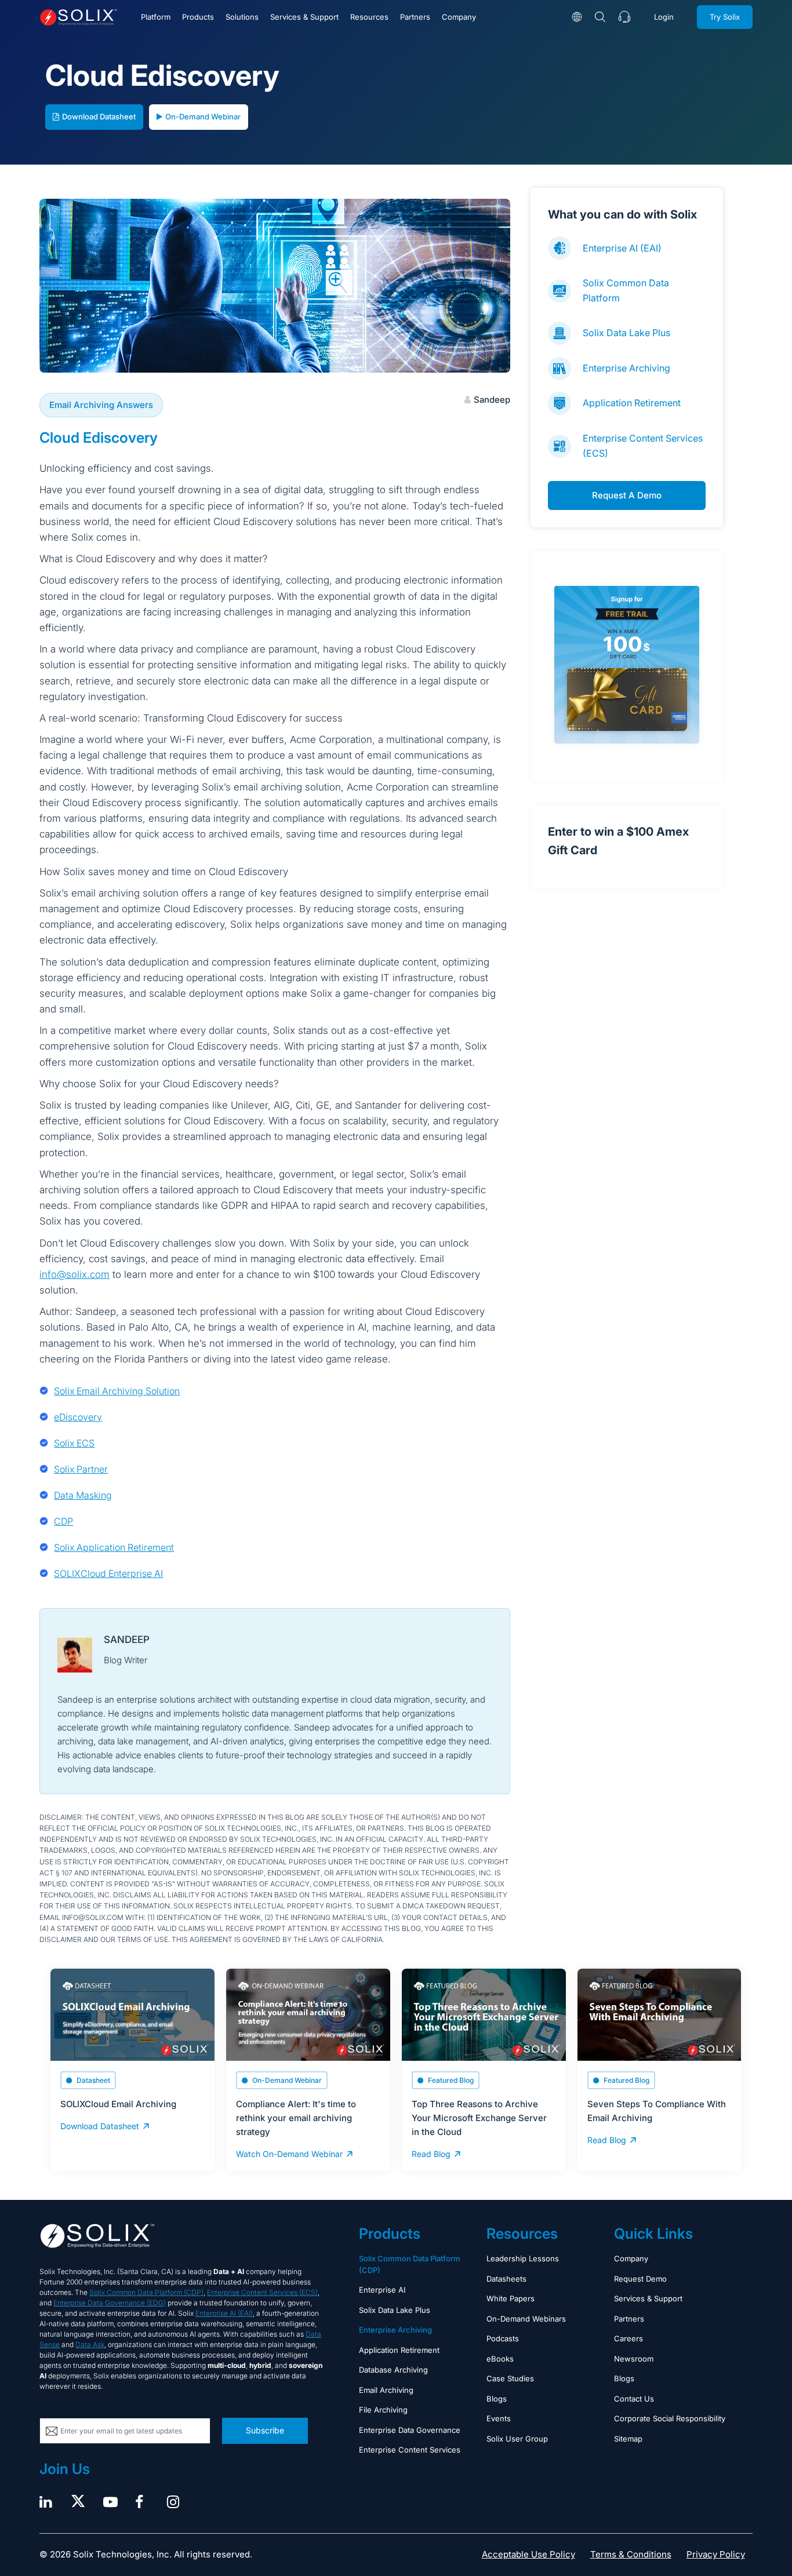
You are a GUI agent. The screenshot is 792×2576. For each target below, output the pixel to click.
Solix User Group (517, 2439)
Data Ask (90, 2344)
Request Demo (640, 2279)
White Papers (511, 2298)
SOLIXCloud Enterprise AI (108, 1573)
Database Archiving (393, 2370)
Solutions (242, 17)
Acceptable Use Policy (528, 2554)
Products (198, 17)
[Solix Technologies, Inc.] (79, 17)
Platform (156, 17)
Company (459, 17)
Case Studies (510, 2378)
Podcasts (503, 2338)
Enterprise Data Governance (410, 2430)
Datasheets (506, 2279)
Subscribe (265, 2430)
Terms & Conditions (631, 2554)
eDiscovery (78, 1417)
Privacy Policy (716, 2554)
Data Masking (83, 1495)
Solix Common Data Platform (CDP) (146, 2292)
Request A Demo (627, 495)
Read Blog (431, 2154)
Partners (415, 17)
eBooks (500, 2359)
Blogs (497, 2399)
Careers (628, 2338)
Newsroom (634, 2359)
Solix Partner (81, 1469)
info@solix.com (75, 1274)
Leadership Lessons (523, 2258)
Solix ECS (74, 1443)
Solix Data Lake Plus (626, 333)
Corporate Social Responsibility (670, 2418)
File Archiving (383, 2410)
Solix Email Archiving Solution (117, 1391)
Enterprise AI (382, 2290)
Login (664, 17)
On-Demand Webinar (203, 116)
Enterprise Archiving (626, 368)
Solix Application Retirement (114, 1547)
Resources (369, 17)
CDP (63, 1521)
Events (499, 2418)
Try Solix (725, 17)
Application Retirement (632, 403)
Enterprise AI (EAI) (622, 248)
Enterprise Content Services (410, 2450)
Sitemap (628, 2439)
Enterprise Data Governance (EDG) (110, 2303)
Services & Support (304, 17)
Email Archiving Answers (101, 405)
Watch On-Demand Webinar (289, 2154)
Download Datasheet (99, 116)
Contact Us (634, 2399)
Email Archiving (386, 2390)
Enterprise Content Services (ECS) (262, 2292)
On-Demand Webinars (526, 2319)
